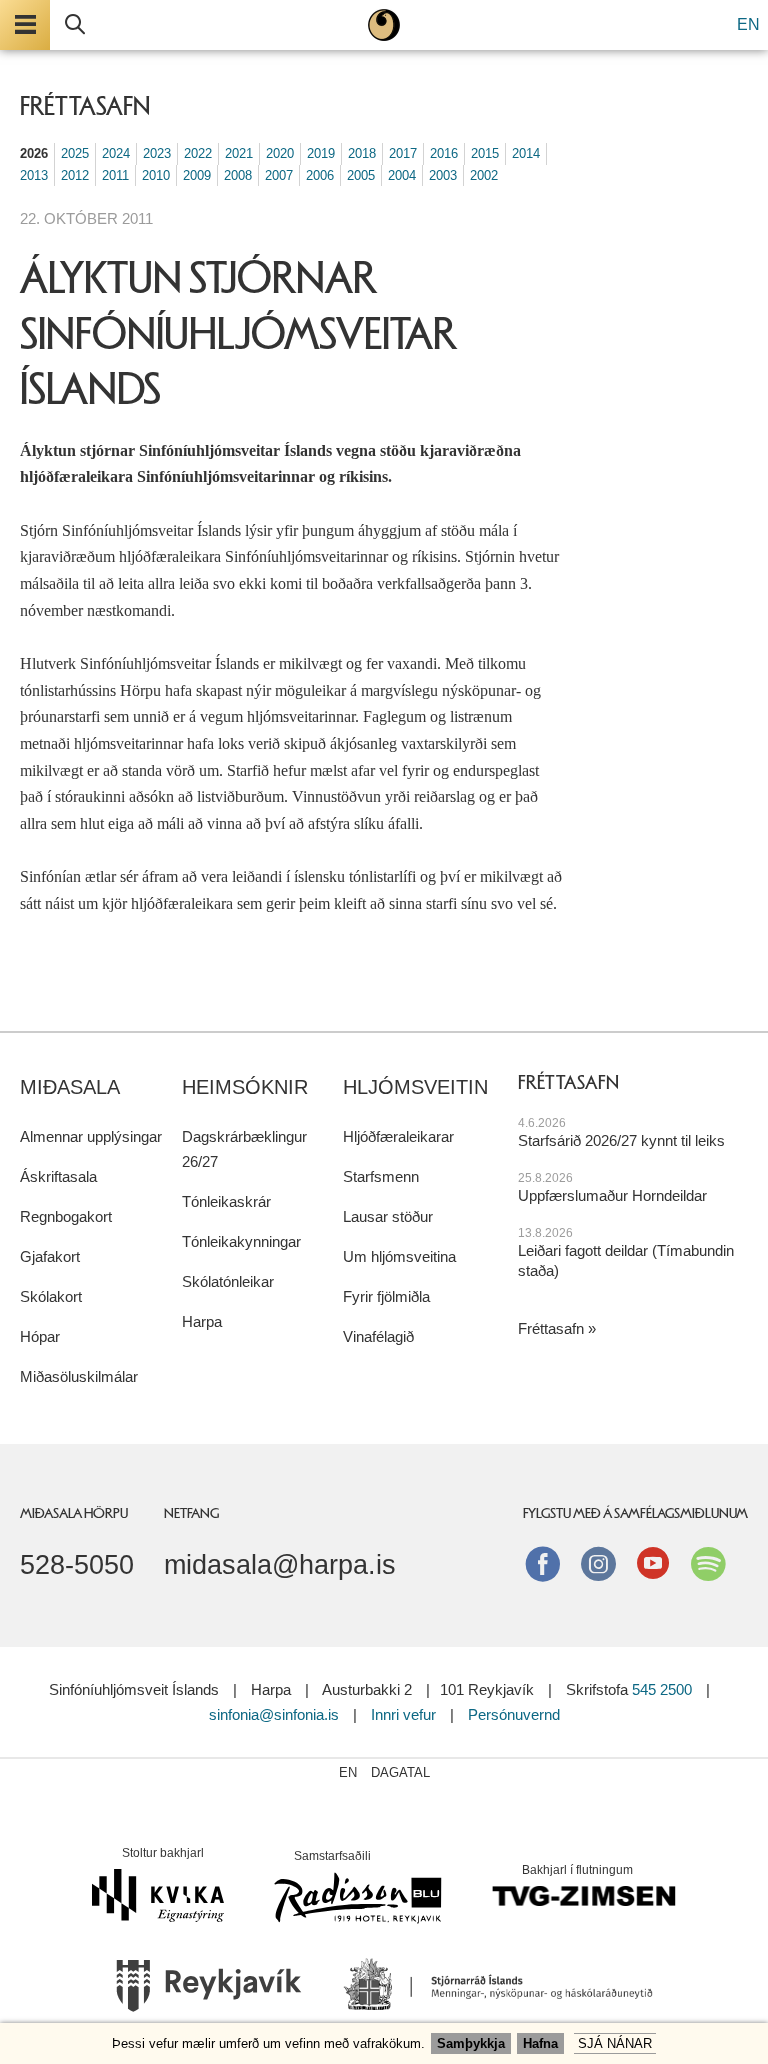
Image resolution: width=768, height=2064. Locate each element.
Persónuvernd (514, 1714)
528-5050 (77, 1565)
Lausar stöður (388, 1216)
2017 (403, 153)
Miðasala (70, 1087)
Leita (75, 25)
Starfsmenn (381, 1176)
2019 (321, 153)
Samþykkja (471, 2043)
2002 (484, 175)
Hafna (540, 2043)
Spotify (708, 1563)
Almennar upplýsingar (91, 1136)
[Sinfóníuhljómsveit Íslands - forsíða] (384, 25)
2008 (238, 175)
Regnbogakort (66, 1216)
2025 (75, 153)
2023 (157, 153)
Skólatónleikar (228, 1281)
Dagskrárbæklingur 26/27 (244, 1149)
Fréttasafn (551, 1328)
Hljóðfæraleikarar (398, 1136)
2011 (115, 175)
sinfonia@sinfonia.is (274, 1714)
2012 (75, 175)
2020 (280, 153)
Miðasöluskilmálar (79, 1376)
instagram (598, 1563)
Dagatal (400, 1772)
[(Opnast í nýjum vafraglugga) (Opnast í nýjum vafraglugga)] (209, 1992)
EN (748, 24)
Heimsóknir (245, 1087)
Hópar (40, 1336)
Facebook (543, 1563)
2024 (116, 153)
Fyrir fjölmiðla (386, 1296)
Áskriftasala (58, 1176)
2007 (279, 175)
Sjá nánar (615, 2043)
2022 (198, 153)
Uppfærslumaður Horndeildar (612, 1195)
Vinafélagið (378, 1336)
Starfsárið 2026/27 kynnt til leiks (621, 1140)
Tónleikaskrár (226, 1201)
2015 (485, 153)
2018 (362, 153)
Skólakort (51, 1296)
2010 (156, 175)
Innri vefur (405, 1714)
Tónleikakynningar (241, 1241)
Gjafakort (50, 1256)
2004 (402, 175)
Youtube (653, 1563)
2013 (34, 175)
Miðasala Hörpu (74, 1513)
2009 (197, 175)
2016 (444, 153)
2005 (361, 175)
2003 (443, 175)
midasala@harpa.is (280, 1565)
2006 (320, 175)
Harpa (202, 1321)
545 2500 (662, 1689)
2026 (34, 153)
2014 (526, 153)
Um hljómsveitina (399, 1256)
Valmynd (25, 25)
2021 (239, 153)
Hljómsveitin (415, 1087)
